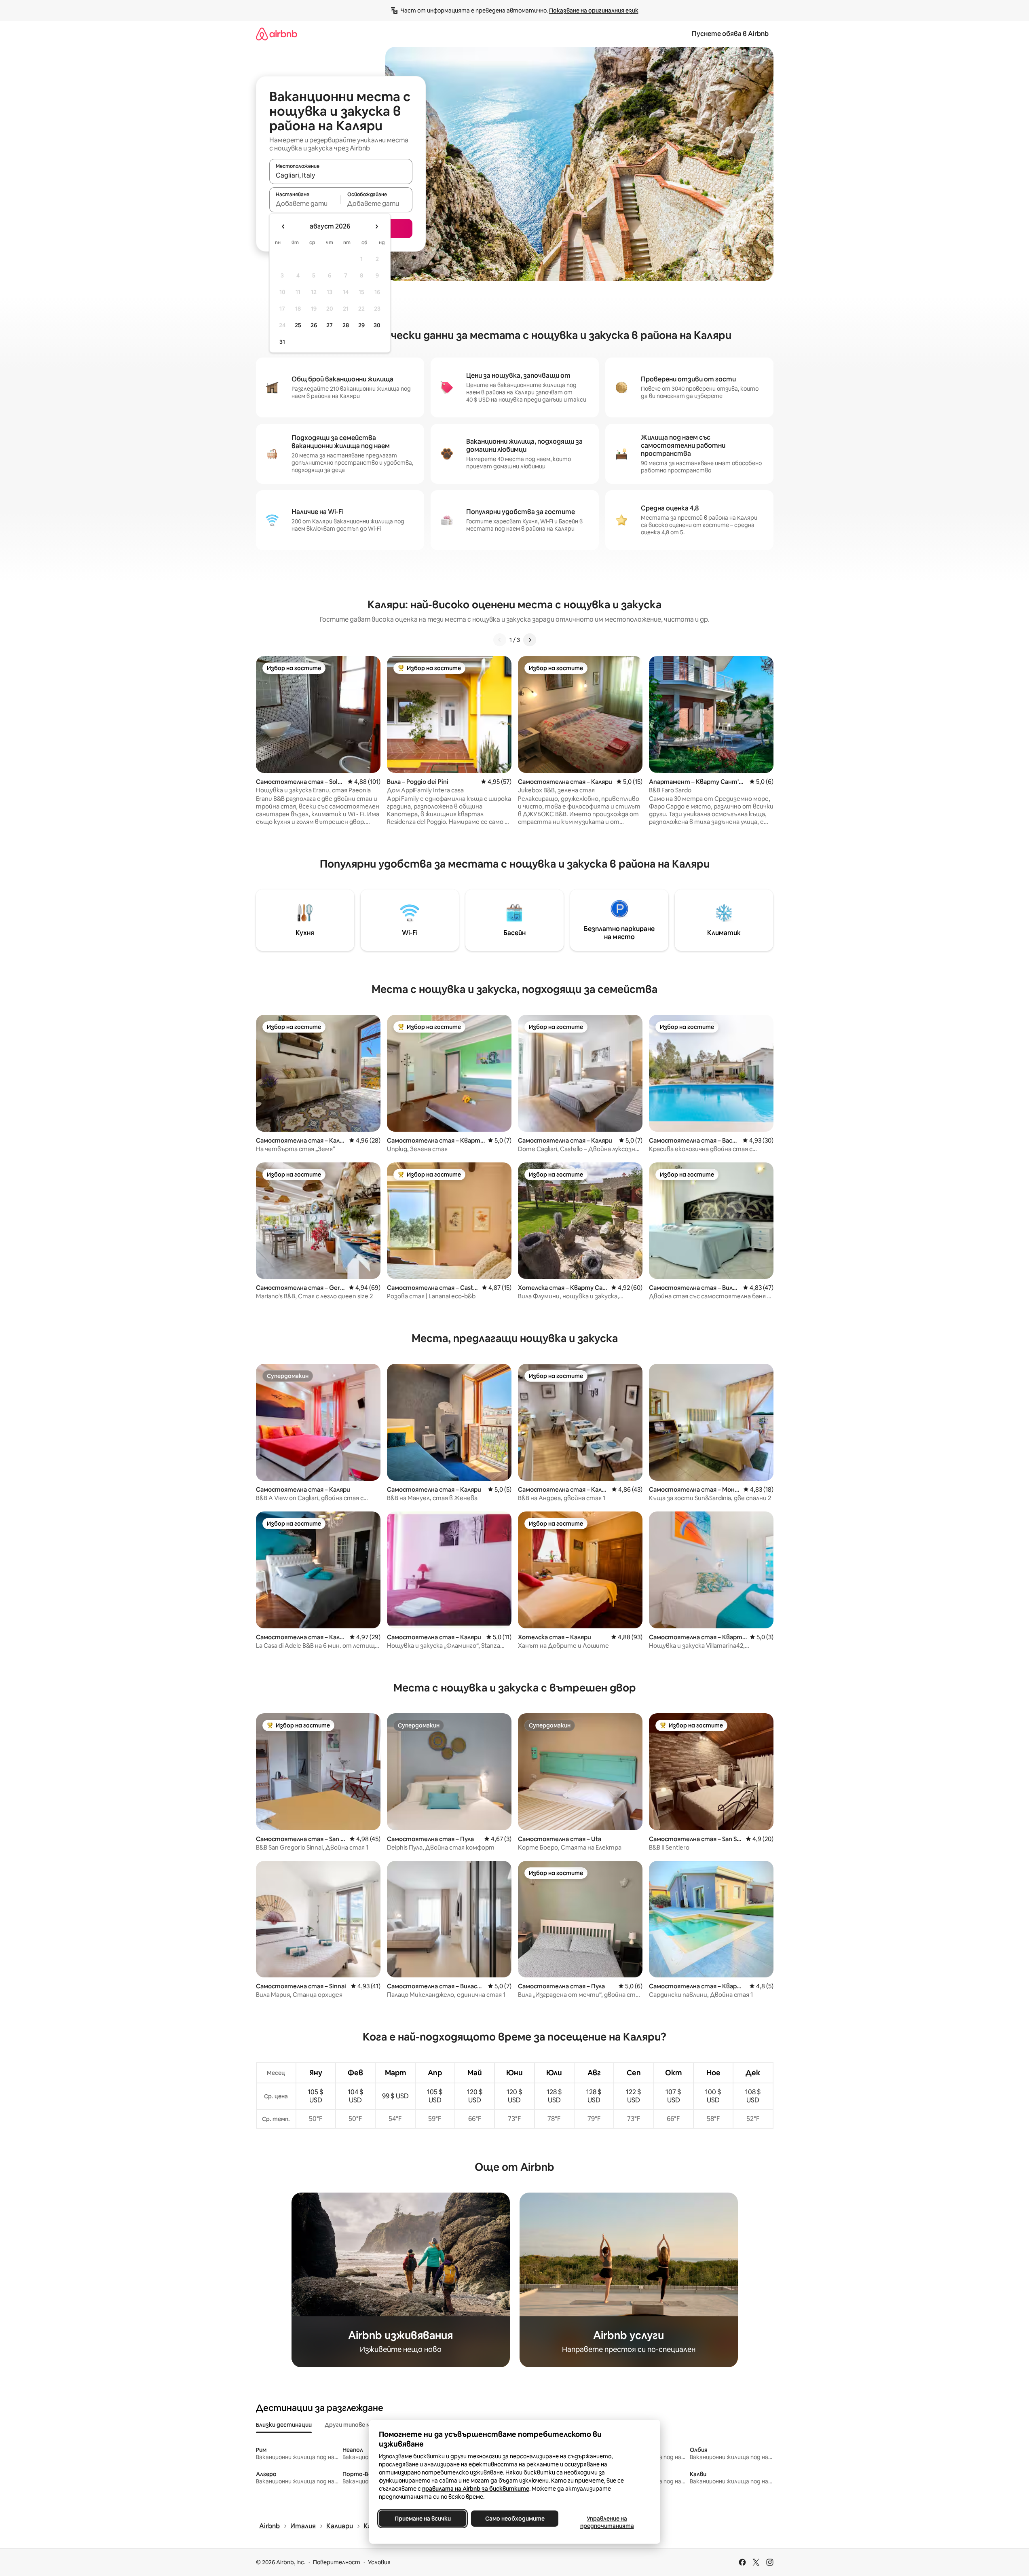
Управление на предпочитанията (607, 2522)
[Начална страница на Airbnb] (277, 34)
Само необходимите (514, 2519)
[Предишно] (500, 640)
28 (346, 325)
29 (361, 325)
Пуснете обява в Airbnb (730, 34)
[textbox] (305, 203)
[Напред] (530, 640)
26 (314, 325)
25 (298, 325)
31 (282, 342)
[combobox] (341, 175)
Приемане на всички (422, 2519)
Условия (379, 2562)
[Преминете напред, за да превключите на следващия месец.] (376, 226)
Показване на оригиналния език (594, 11)
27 (330, 325)
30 (377, 325)
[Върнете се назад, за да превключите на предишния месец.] (283, 226)
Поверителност (337, 2562)
